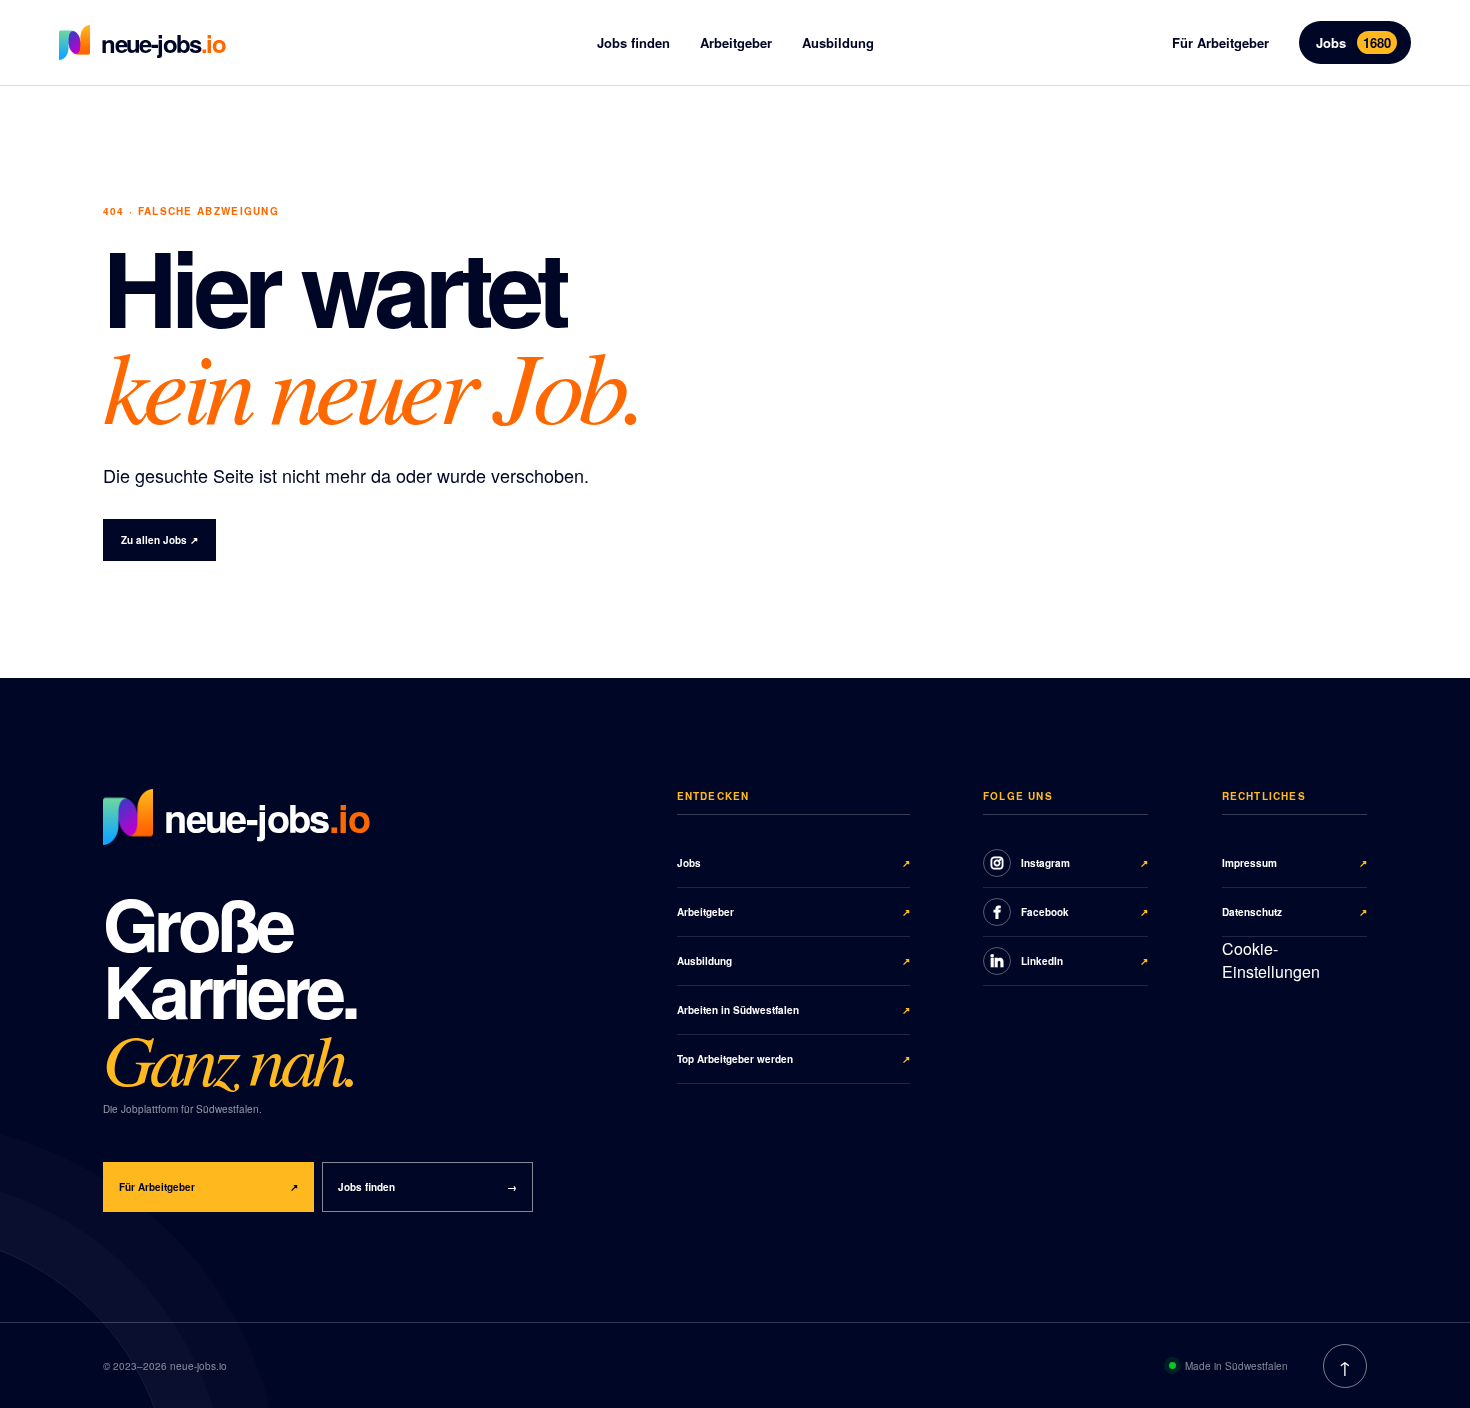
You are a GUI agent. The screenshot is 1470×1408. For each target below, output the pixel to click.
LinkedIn (1084, 961)
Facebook (1084, 912)
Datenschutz (1295, 912)
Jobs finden (633, 42)
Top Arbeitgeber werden (793, 1059)
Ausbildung (838, 42)
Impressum (1295, 863)
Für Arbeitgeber (1220, 42)
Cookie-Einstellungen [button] (1271, 960)
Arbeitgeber (736, 42)
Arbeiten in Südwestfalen (793, 1010)
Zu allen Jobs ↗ (159, 540)
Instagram (1084, 863)
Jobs (1353, 42)
